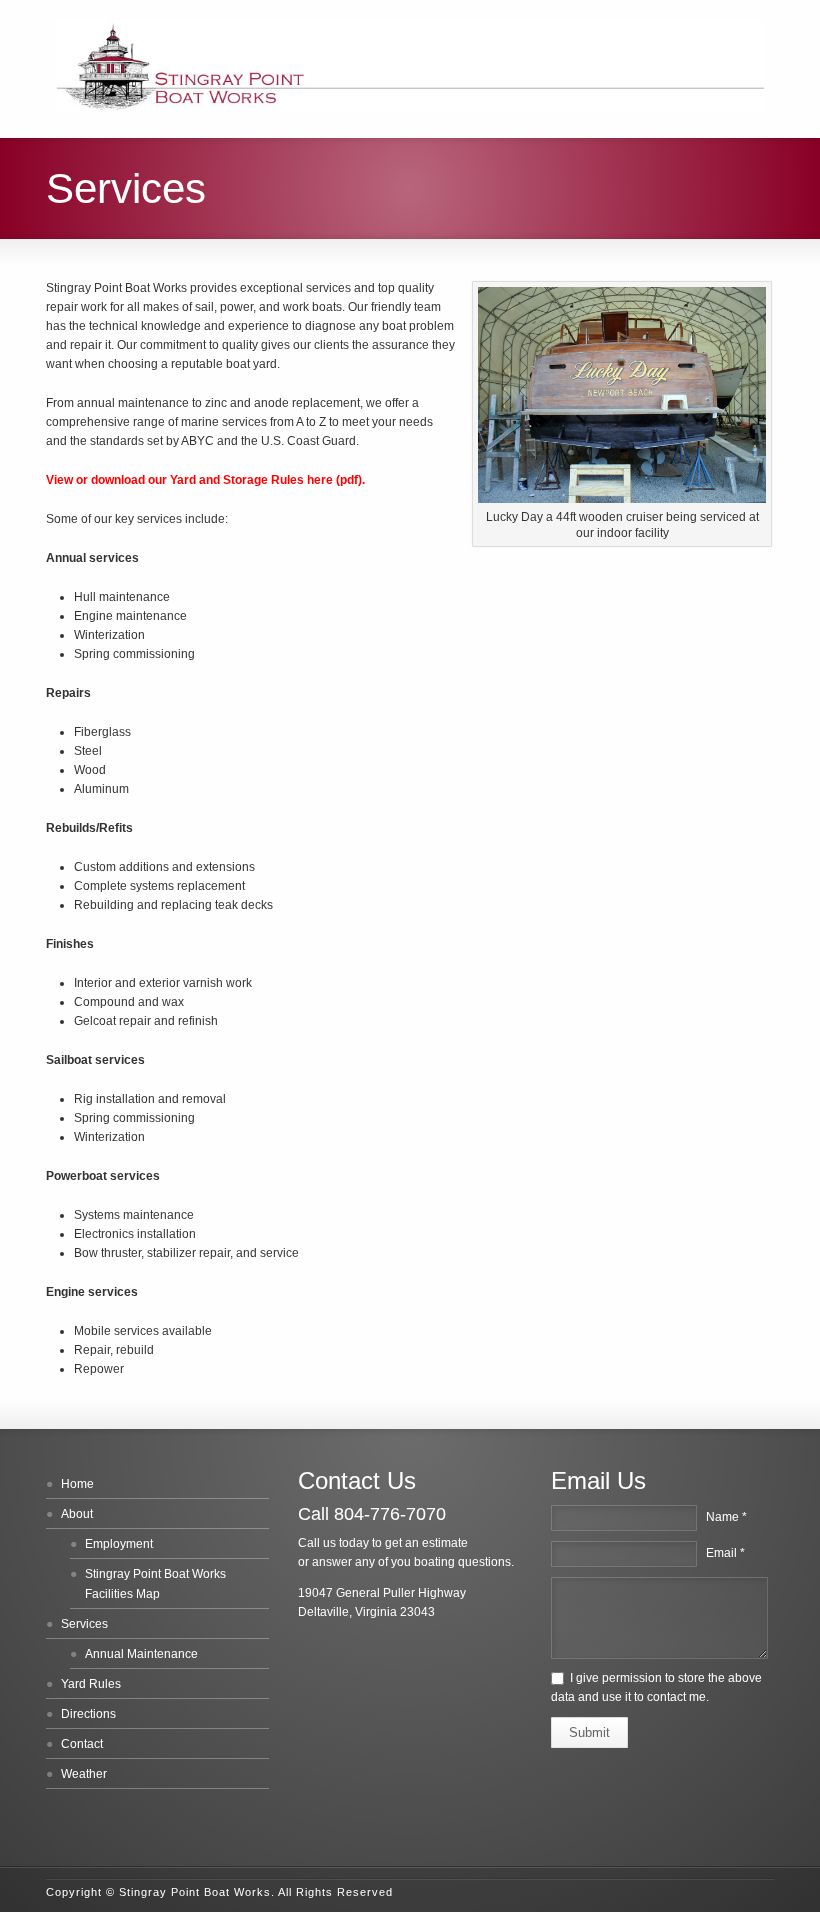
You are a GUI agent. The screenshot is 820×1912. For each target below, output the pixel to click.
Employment (119, 1544)
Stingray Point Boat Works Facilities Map (155, 1584)
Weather (84, 1774)
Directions (88, 1714)
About (77, 1514)
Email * (725, 1553)
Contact (82, 1744)
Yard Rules (91, 1684)
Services (84, 1624)
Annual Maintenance (141, 1654)
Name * (726, 1517)
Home (77, 1484)
